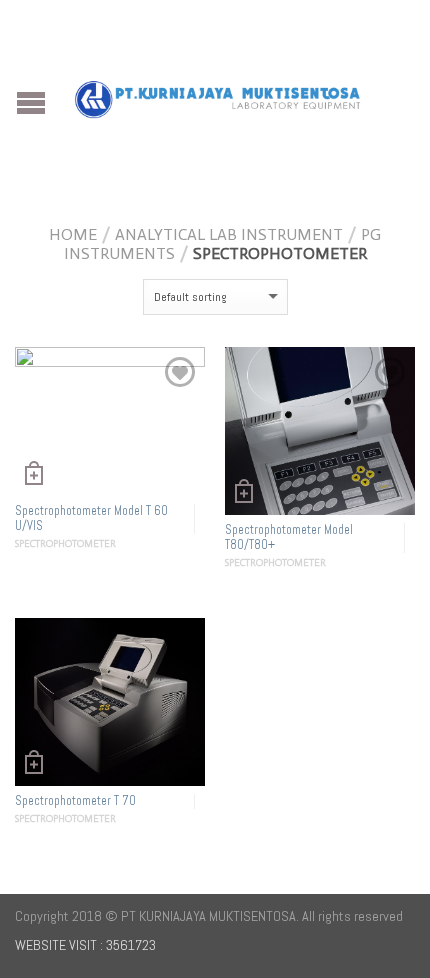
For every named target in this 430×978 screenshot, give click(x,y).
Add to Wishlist (180, 372)
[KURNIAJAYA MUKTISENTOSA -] (217, 95)
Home (73, 234)
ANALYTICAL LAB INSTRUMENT (229, 234)
